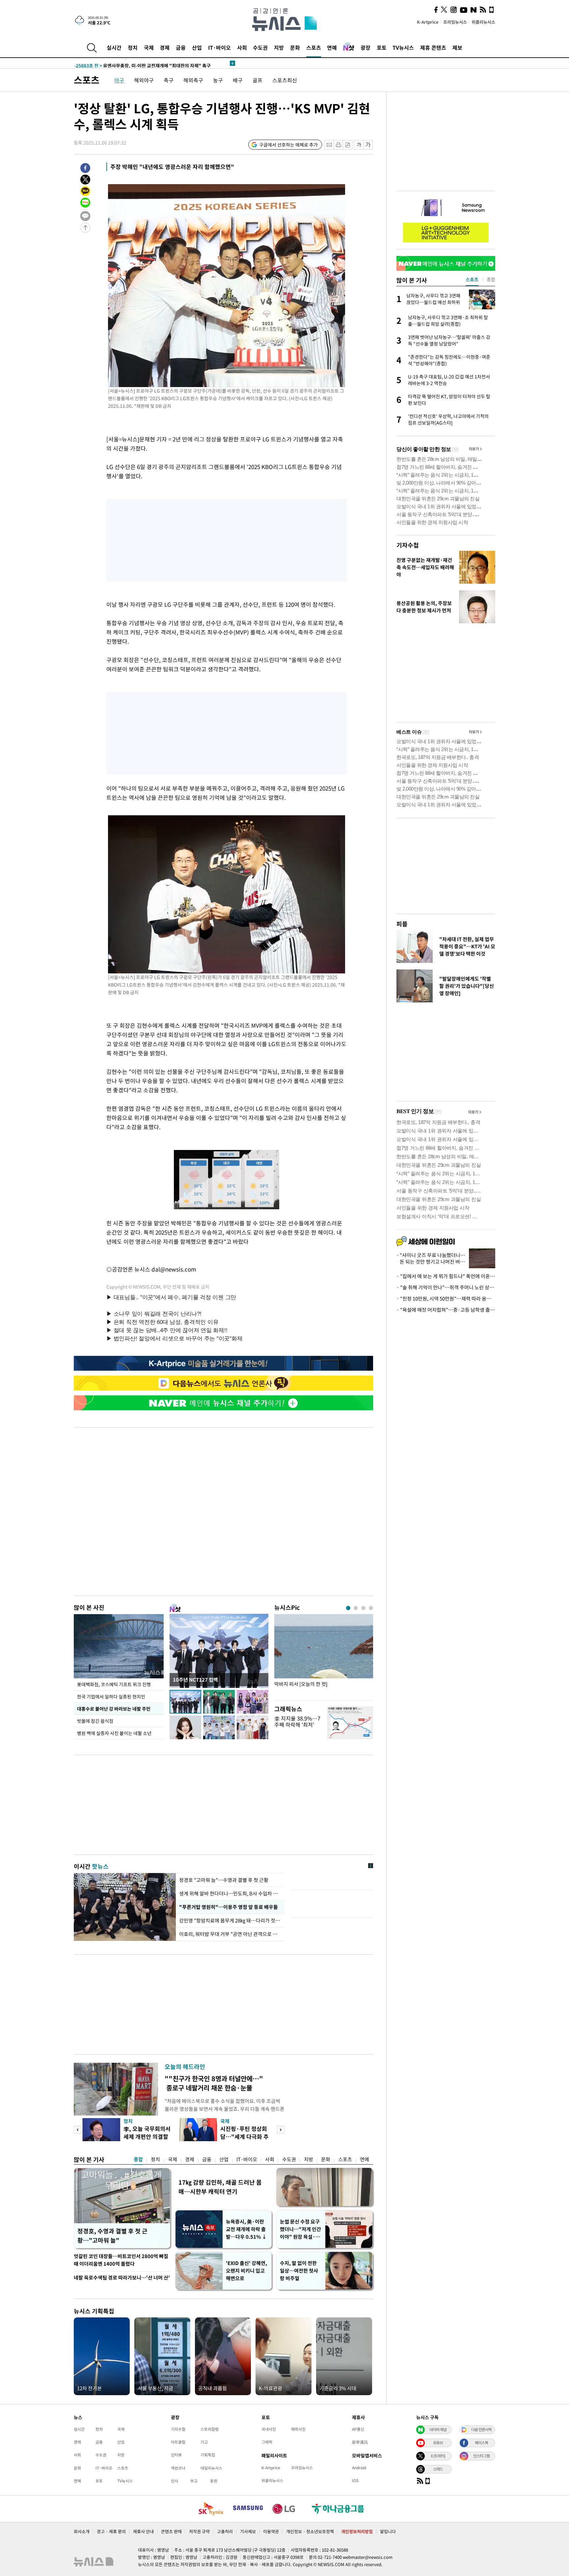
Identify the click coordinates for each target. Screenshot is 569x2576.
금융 (181, 47)
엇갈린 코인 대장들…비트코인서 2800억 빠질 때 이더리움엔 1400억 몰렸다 (121, 2260)
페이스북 (481, 2443)
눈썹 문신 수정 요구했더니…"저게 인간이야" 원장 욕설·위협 (300, 2229)
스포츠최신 (285, 80)
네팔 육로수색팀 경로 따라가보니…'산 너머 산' (122, 2278)
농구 (218, 80)
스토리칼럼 (210, 2429)
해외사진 (298, 2429)
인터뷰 (176, 2455)
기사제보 (248, 2531)
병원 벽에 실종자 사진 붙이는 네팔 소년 (114, 1733)
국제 (149, 47)
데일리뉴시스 (211, 2468)
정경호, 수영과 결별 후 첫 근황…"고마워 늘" (112, 2236)
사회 (242, 47)
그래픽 (267, 2442)
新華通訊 (360, 2442)
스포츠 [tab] (472, 279)
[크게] (368, 145)
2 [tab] (356, 1608)
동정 (214, 2481)
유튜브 (438, 2443)
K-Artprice (428, 22)
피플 (402, 924)
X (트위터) (438, 2456)
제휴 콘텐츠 (433, 47)
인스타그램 (481, 2456)
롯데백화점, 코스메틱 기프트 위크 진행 (114, 1684)
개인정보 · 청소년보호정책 (310, 2531)
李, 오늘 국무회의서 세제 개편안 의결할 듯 (147, 2136)
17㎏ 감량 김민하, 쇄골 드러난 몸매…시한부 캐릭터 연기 (220, 2187)
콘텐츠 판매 (171, 2531)
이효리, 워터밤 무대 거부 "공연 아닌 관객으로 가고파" (230, 1934)
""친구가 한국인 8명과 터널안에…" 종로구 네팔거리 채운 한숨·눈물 (214, 2083)
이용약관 (271, 2531)
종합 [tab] (491, 279)
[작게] (359, 145)
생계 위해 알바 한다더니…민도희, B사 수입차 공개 (230, 1893)
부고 (194, 2481)
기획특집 (208, 2455)
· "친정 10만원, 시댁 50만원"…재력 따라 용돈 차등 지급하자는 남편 (446, 1299)
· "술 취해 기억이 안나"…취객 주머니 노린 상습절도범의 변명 (446, 1287)
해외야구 (144, 80)
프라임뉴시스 (455, 22)
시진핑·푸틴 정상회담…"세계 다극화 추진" (244, 2136)
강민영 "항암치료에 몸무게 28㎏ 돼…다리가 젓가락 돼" (230, 1920)
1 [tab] (348, 1608)
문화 (295, 47)
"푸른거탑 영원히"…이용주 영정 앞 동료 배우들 (228, 1907)
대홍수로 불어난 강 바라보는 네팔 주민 (114, 1709)
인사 (175, 2481)
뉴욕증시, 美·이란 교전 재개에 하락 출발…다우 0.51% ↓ (246, 2229)
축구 (169, 80)
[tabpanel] (324, 1655)
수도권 (260, 47)
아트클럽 (178, 2442)
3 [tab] (363, 1608)
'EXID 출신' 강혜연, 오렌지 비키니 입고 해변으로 (246, 2271)
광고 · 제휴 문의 (111, 2531)
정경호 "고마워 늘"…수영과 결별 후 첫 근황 (224, 1880)
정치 (133, 47)
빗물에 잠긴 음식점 (95, 1721)
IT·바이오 (219, 47)
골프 (257, 80)
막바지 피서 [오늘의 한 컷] (301, 1684)
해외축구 (193, 80)
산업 (197, 47)
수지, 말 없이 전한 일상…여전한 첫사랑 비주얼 (299, 2271)
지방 (279, 47)
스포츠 (314, 47)
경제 (165, 47)
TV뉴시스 (403, 47)
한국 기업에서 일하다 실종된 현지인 (111, 1696)
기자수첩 (408, 545)
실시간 (114, 47)
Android (359, 2468)
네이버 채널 (438, 2429)
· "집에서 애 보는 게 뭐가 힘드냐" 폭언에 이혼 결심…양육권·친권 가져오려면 (446, 1276)
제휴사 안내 (143, 2531)
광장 (366, 47)
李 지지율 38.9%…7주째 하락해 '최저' (297, 1721)
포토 (382, 47)
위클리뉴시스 (483, 22)
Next (281, 2130)
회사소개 (82, 2531)
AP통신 (358, 2429)
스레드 (438, 2469)
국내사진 (269, 2429)
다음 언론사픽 (481, 2429)
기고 (204, 2442)
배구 (238, 80)
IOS (355, 2480)
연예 (332, 47)
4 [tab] (371, 1608)
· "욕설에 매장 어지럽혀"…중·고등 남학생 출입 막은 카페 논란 (446, 1310)
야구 (119, 80)
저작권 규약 (199, 2531)
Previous (78, 2130)
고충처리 (225, 2531)
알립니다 (388, 2531)
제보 (457, 47)
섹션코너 (178, 2468)
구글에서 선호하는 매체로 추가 (288, 145)
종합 (138, 2159)
